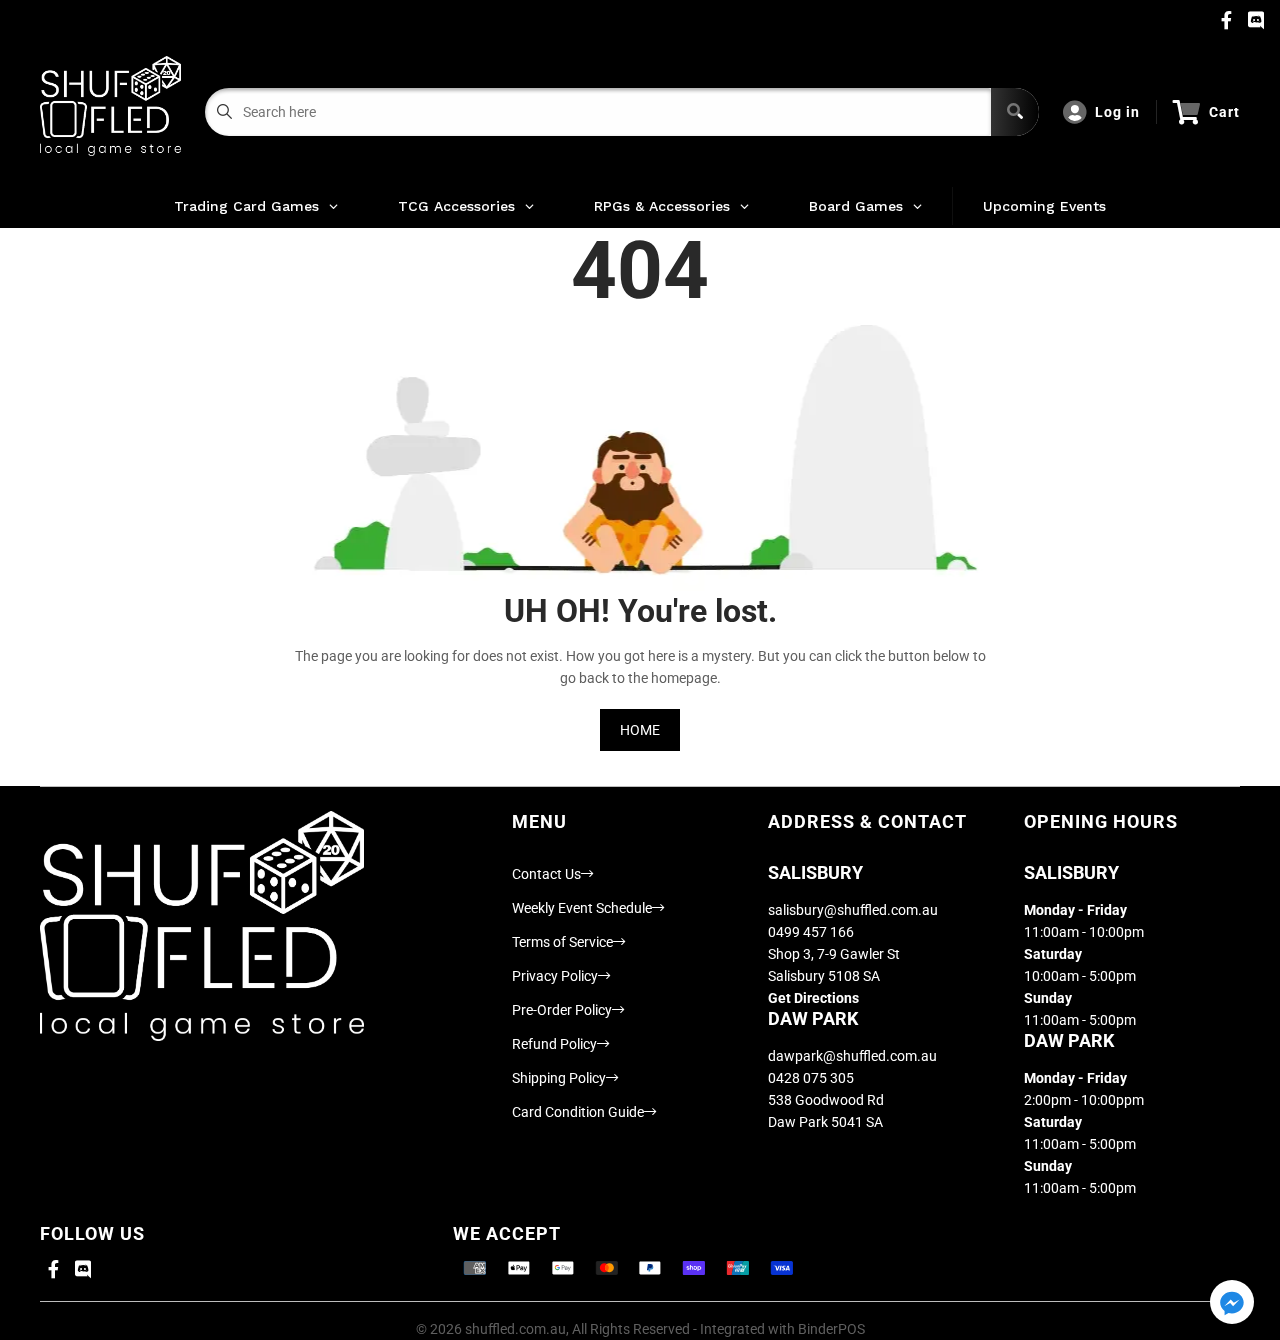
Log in (1117, 112)
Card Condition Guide (578, 1112)
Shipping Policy (559, 1078)
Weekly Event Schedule (582, 908)
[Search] (1015, 112)
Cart (1224, 112)
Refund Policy (554, 1044)
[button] (1232, 1303)
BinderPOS (831, 1329)
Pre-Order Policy (562, 1010)
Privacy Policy (555, 976)
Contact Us (546, 874)
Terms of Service (562, 942)
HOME (640, 730)
